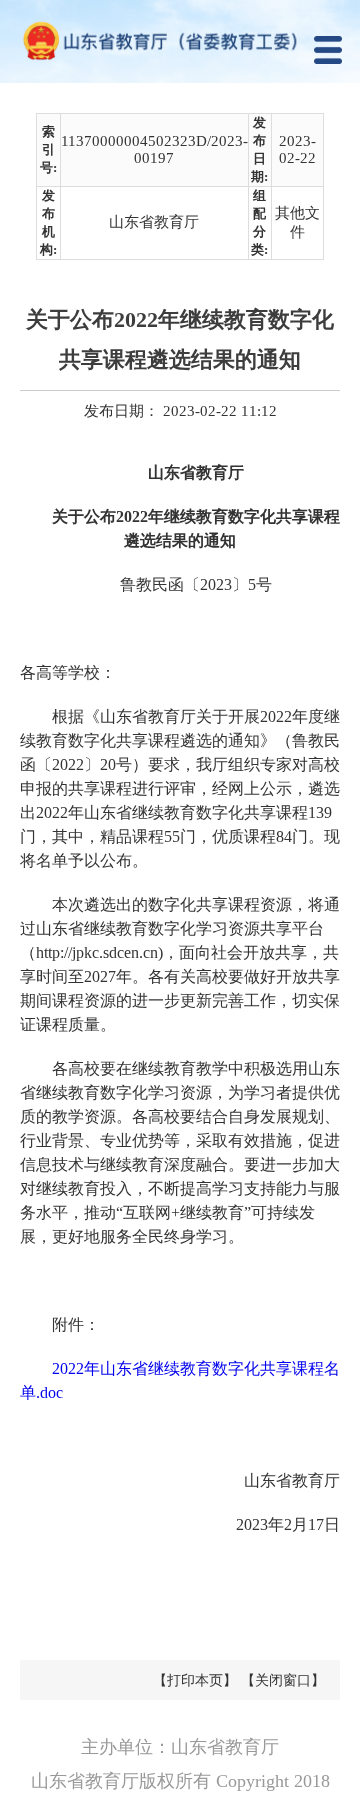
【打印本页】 (195, 1680)
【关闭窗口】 (283, 1680)
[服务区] (180, 41)
